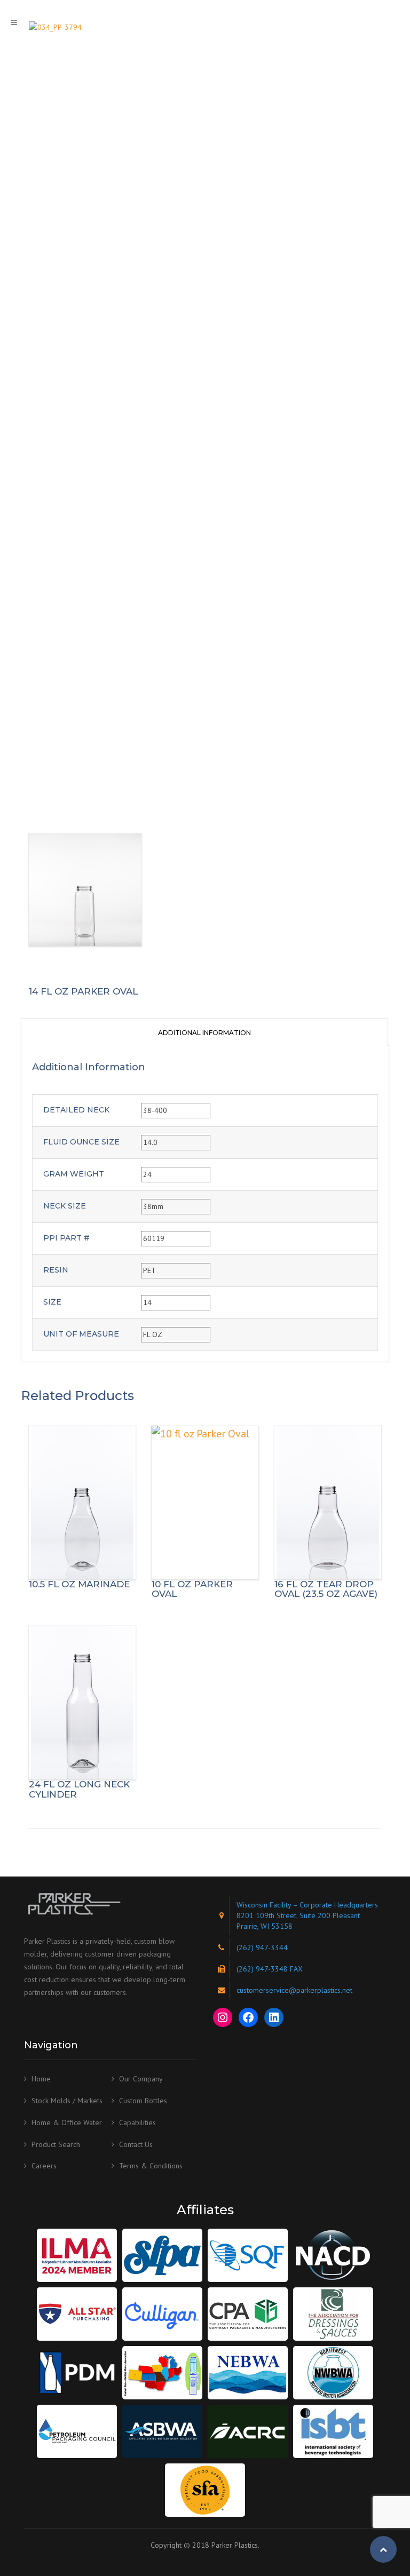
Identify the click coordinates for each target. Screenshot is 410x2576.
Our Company (141, 2079)
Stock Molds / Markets (67, 2101)
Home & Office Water (67, 2122)
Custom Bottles (143, 2101)
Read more (82, 1502)
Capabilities (137, 2122)
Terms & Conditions (151, 2166)
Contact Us (136, 2144)
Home (41, 2079)
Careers (44, 2166)
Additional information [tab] (204, 1033)
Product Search (56, 2144)
